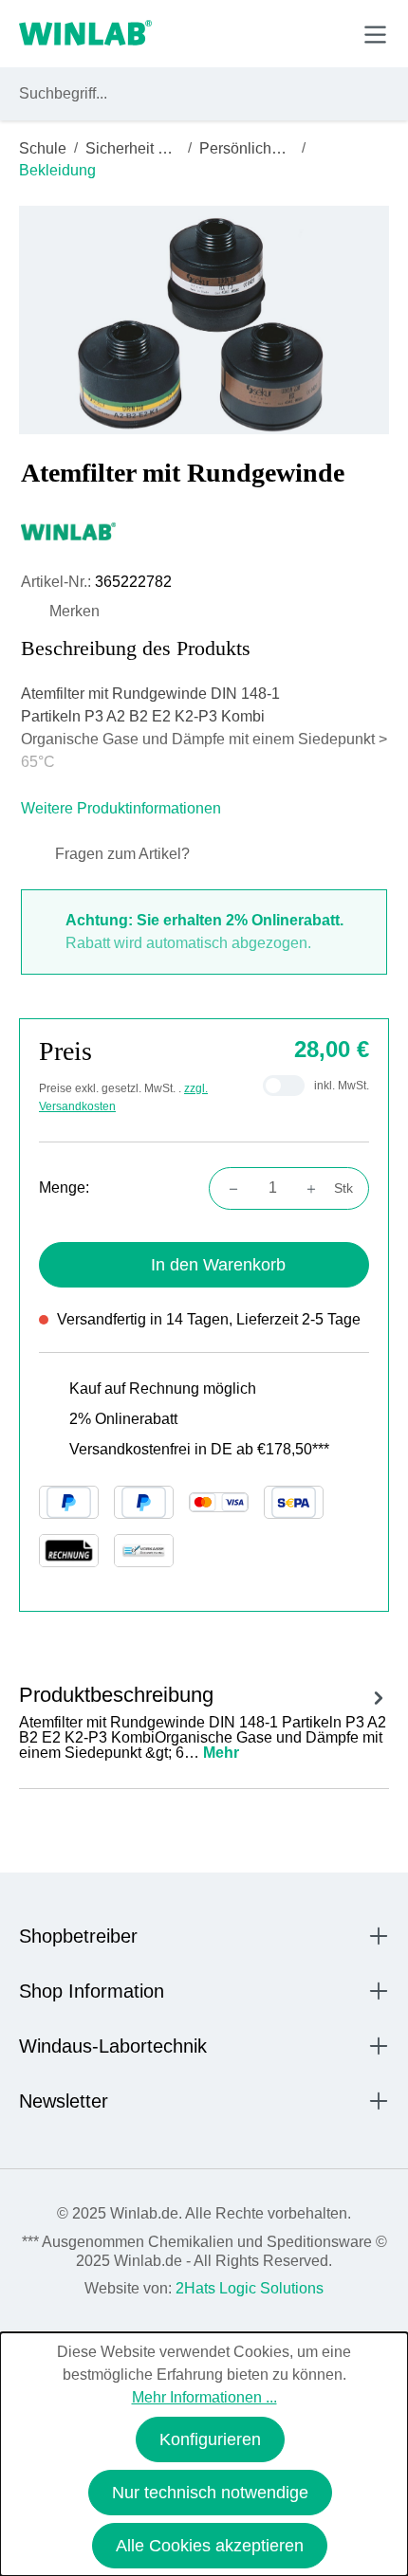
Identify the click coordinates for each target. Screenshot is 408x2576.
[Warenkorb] (331, 33)
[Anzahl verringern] (228, 1188)
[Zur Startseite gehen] (85, 34)
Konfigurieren (210, 2439)
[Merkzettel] (288, 33)
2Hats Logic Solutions (250, 2288)
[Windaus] (204, 531)
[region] (204, 320)
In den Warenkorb (218, 1265)
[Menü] (375, 35)
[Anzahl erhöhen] (317, 1188)
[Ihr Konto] (243, 33)
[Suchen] (371, 94)
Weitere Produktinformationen (123, 808)
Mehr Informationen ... (204, 2397)
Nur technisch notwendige (210, 2493)
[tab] (204, 1719)
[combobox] (186, 94)
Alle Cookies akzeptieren (210, 2546)
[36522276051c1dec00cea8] (204, 320)
